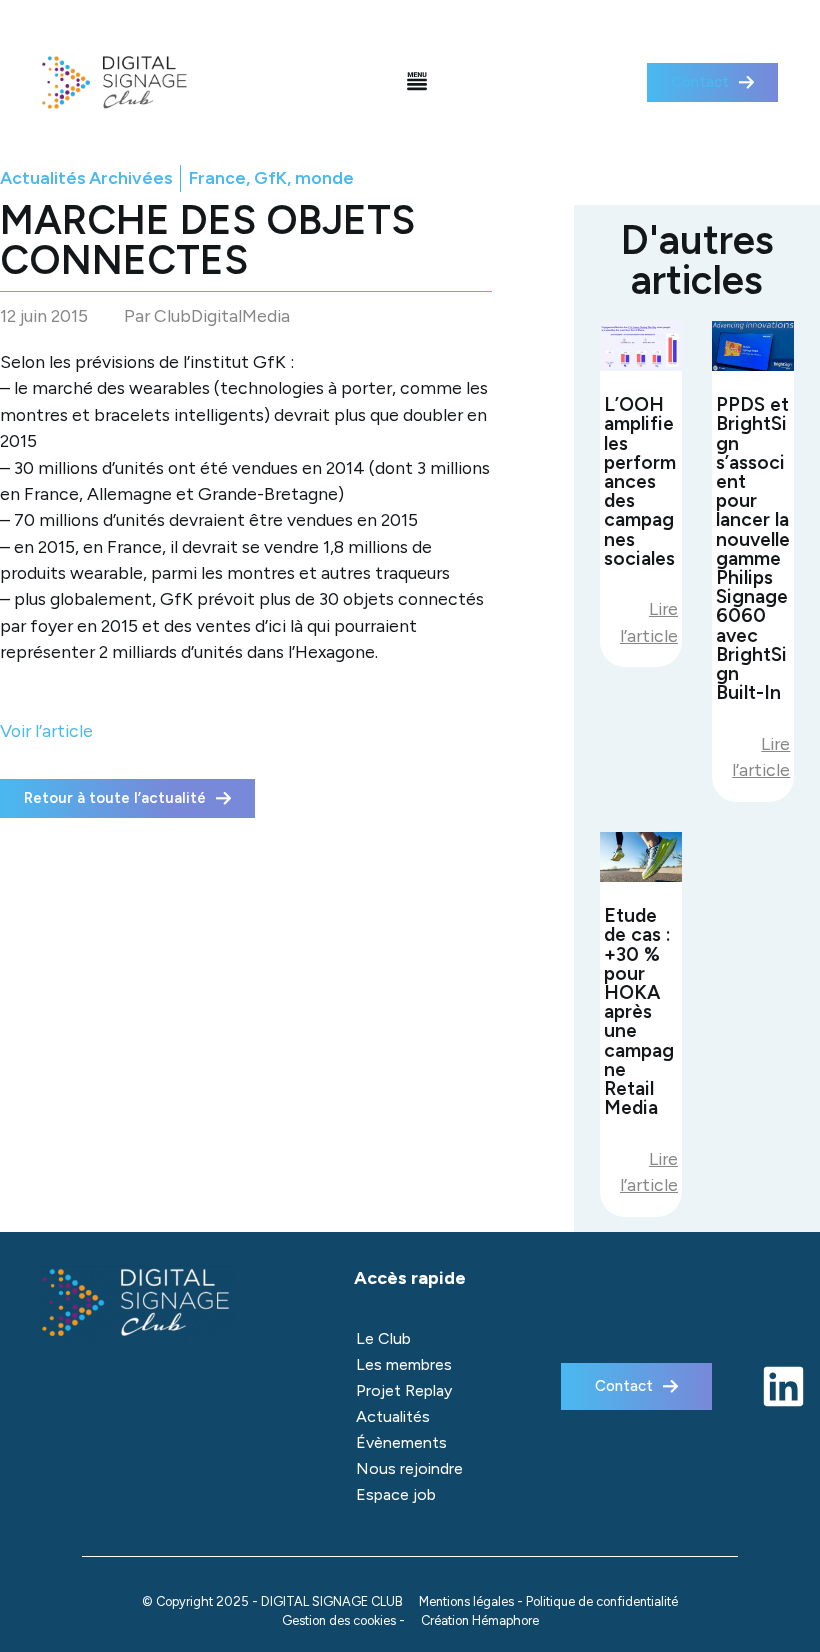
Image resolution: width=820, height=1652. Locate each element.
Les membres (404, 1364)
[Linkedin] (783, 1386)
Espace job (396, 1494)
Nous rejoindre (409, 1468)
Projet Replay (404, 1390)
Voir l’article (46, 730)
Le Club (383, 1338)
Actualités (393, 1416)
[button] (417, 83)
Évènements (401, 1442)
